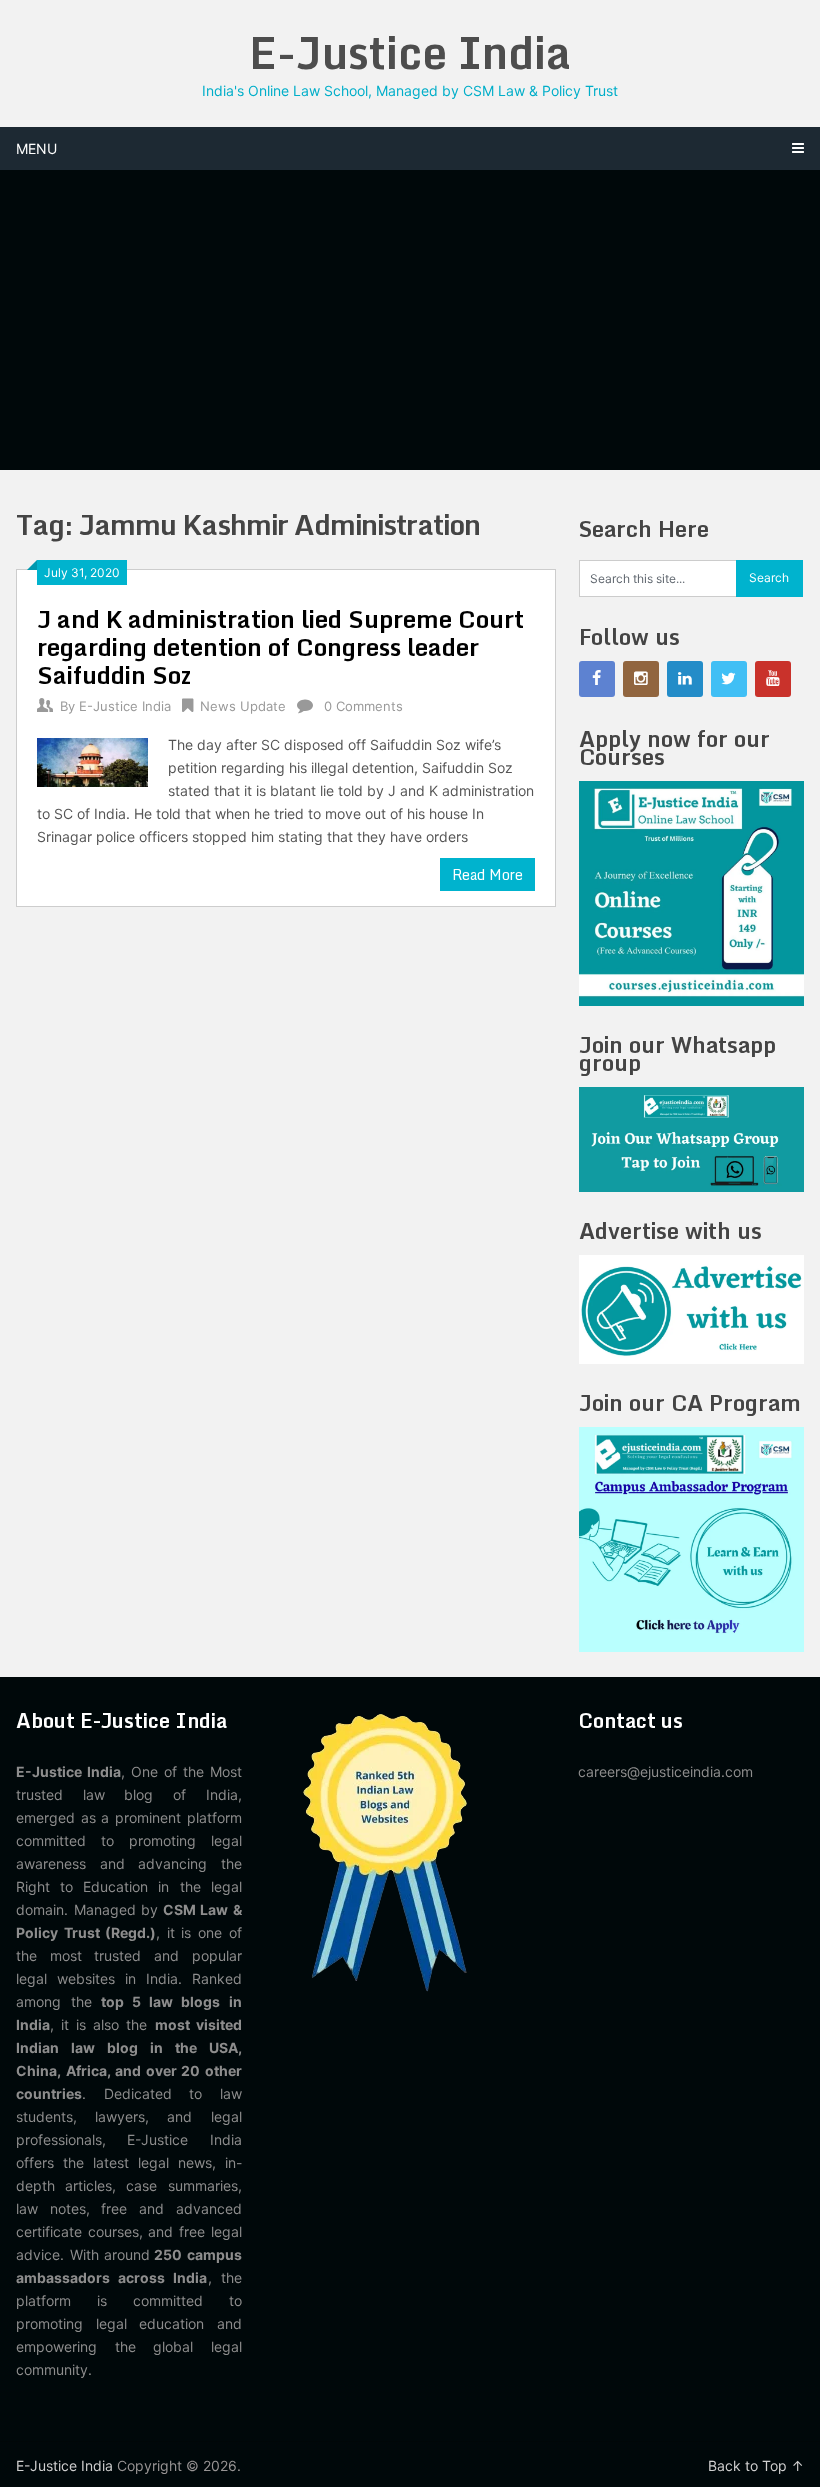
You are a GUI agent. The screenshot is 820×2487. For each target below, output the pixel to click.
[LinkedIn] (685, 679)
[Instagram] (641, 679)
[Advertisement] (410, 320)
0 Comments (363, 706)
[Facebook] (597, 679)
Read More (487, 874)
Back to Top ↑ (756, 2465)
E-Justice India (410, 52)
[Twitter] (729, 679)
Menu (36, 148)
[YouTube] (773, 679)
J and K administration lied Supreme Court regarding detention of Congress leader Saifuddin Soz (280, 646)
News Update (243, 706)
